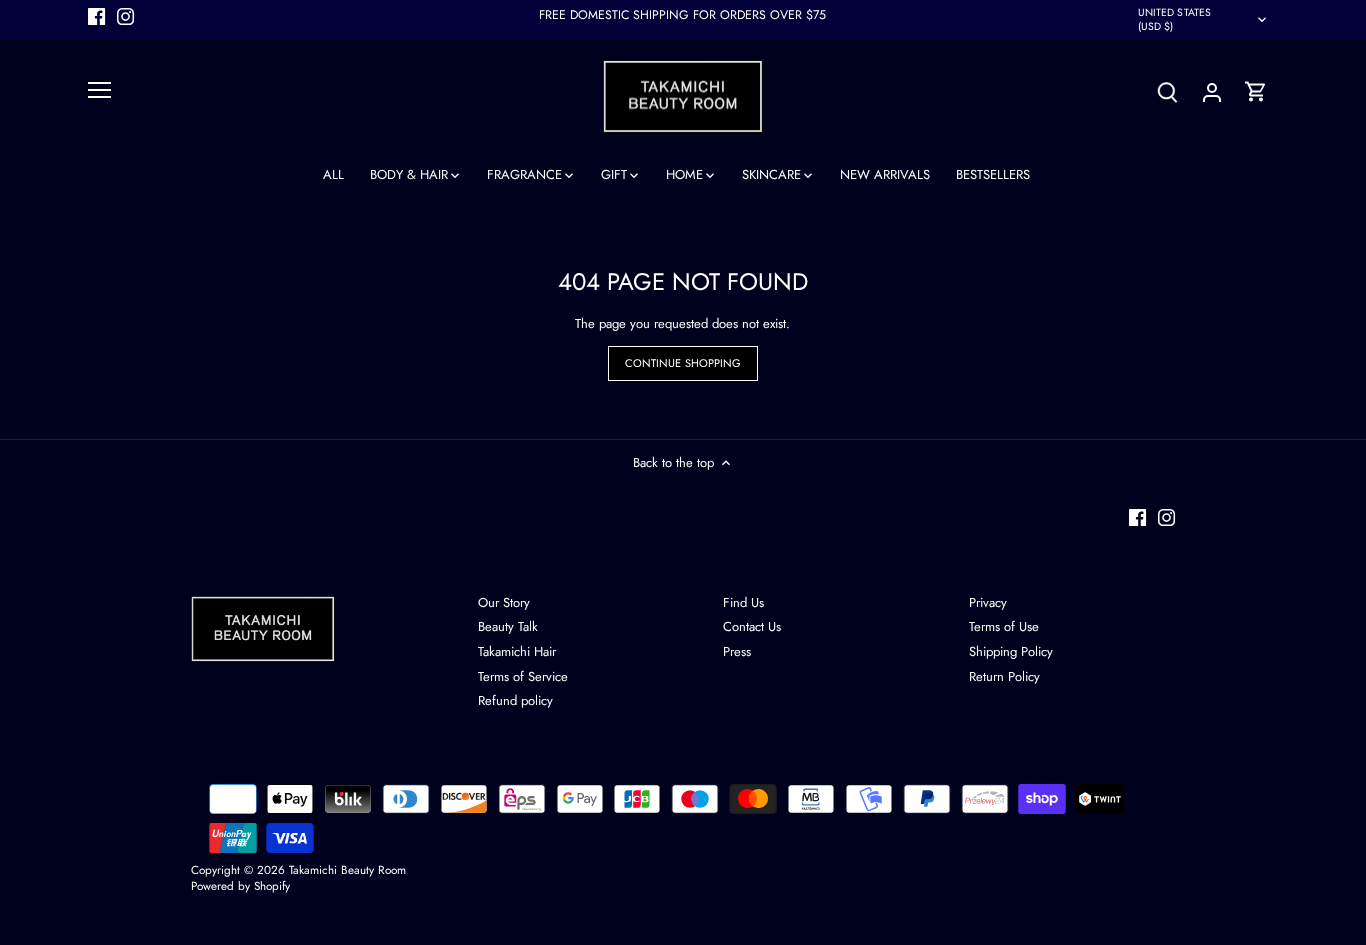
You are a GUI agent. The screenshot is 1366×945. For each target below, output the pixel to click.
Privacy (988, 602)
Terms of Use (1004, 626)
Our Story (504, 602)
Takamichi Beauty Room (347, 869)
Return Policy (1004, 676)
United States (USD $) (1174, 19)
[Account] (1212, 91)
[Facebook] (96, 15)
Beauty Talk (508, 626)
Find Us (743, 602)
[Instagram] (125, 15)
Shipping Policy (1011, 651)
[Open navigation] (99, 90)
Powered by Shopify (240, 885)
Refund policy (515, 700)
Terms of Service (523, 676)
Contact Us (752, 626)
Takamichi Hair (517, 651)
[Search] (1168, 91)
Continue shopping (683, 363)
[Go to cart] (1256, 91)
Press (737, 651)
